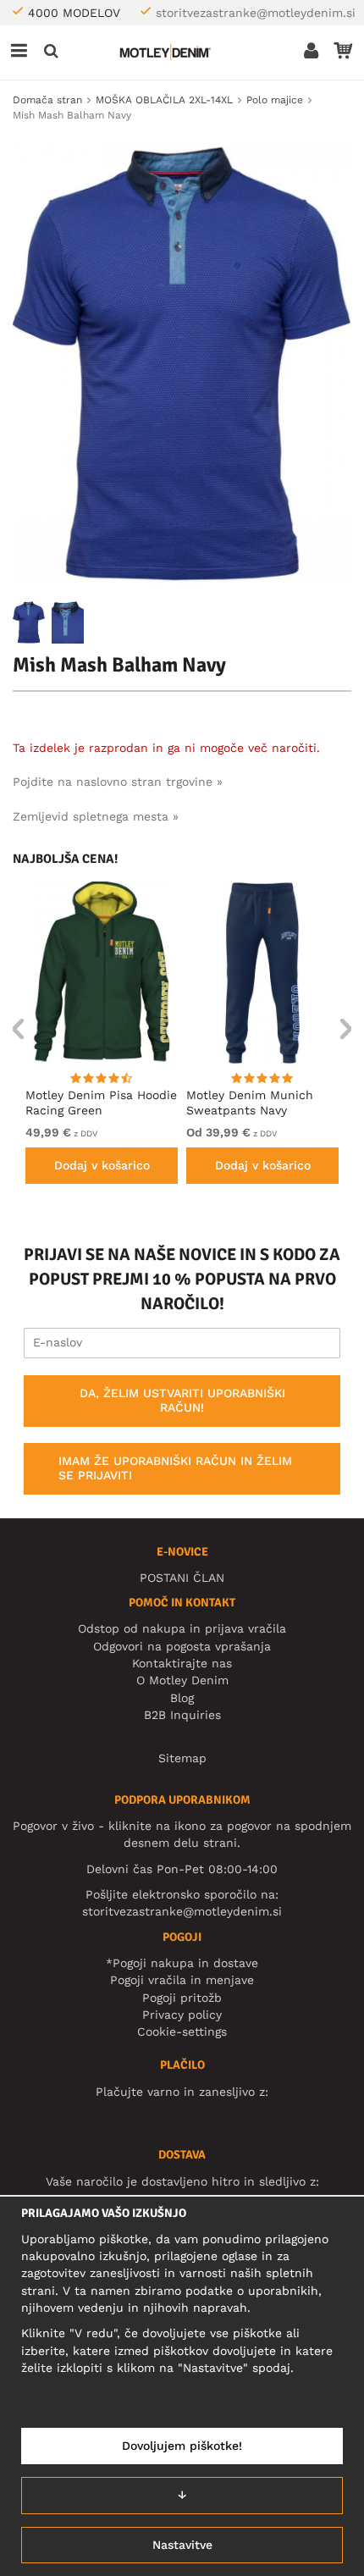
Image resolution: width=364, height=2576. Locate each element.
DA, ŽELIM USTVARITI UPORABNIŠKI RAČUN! (182, 1401)
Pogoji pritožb (182, 1998)
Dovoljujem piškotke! (182, 2446)
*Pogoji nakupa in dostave (182, 1963)
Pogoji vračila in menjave (182, 1980)
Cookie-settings (182, 2032)
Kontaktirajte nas (182, 1663)
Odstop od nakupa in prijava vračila (182, 1628)
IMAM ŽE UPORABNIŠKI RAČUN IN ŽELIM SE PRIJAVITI (175, 1468)
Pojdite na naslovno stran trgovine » (118, 782)
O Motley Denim (182, 1680)
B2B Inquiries (182, 1715)
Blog (182, 1698)
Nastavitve (182, 2545)
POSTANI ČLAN (182, 1578)
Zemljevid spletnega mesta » (96, 816)
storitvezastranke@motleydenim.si (256, 13)
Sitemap (182, 1758)
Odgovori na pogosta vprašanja (182, 1646)
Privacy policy (182, 2015)
